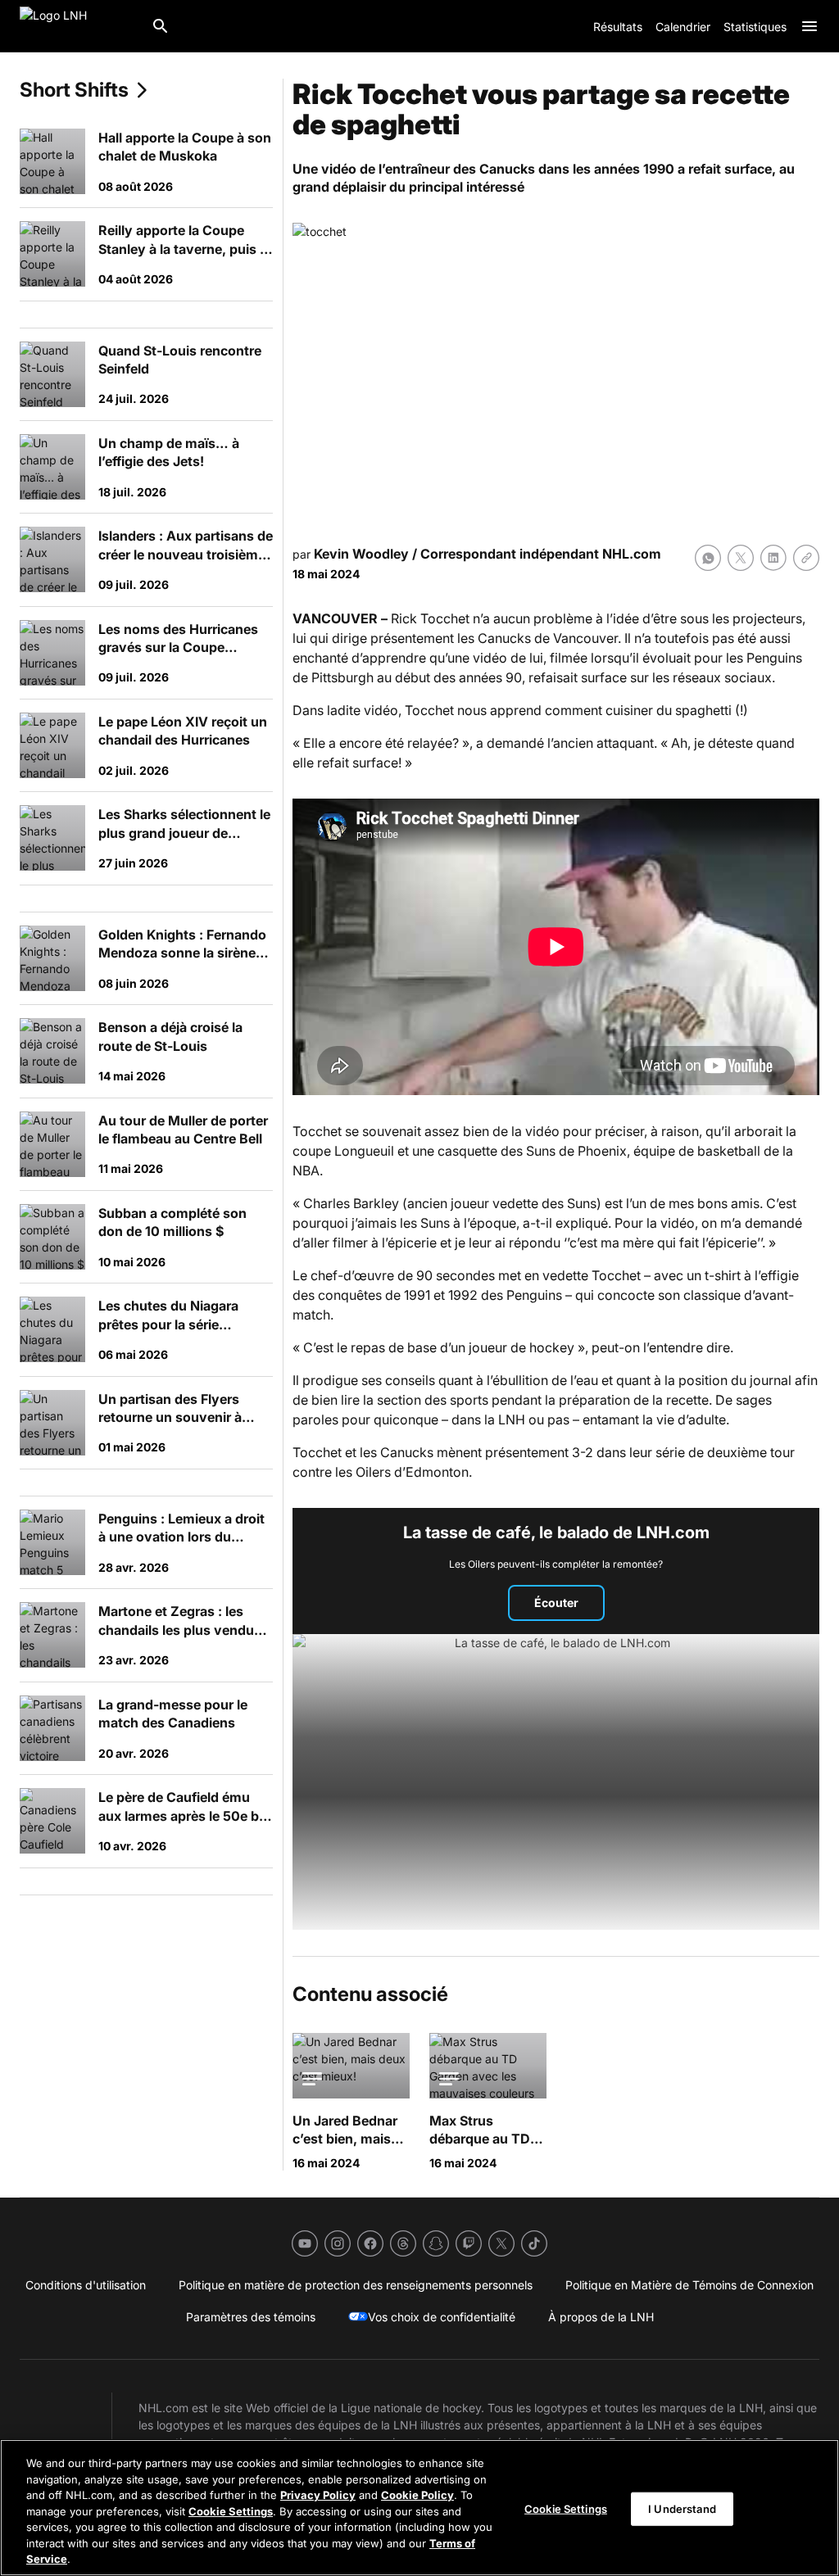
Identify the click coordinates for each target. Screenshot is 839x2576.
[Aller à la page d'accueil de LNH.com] (79, 26)
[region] (419, 2508)
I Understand (682, 2508)
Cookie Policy (417, 2495)
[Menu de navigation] (810, 26)
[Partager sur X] (741, 558)
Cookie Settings (231, 2511)
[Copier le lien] (806, 558)
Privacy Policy (318, 2495)
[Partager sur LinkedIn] (773, 558)
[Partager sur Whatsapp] (708, 558)
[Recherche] (161, 26)
